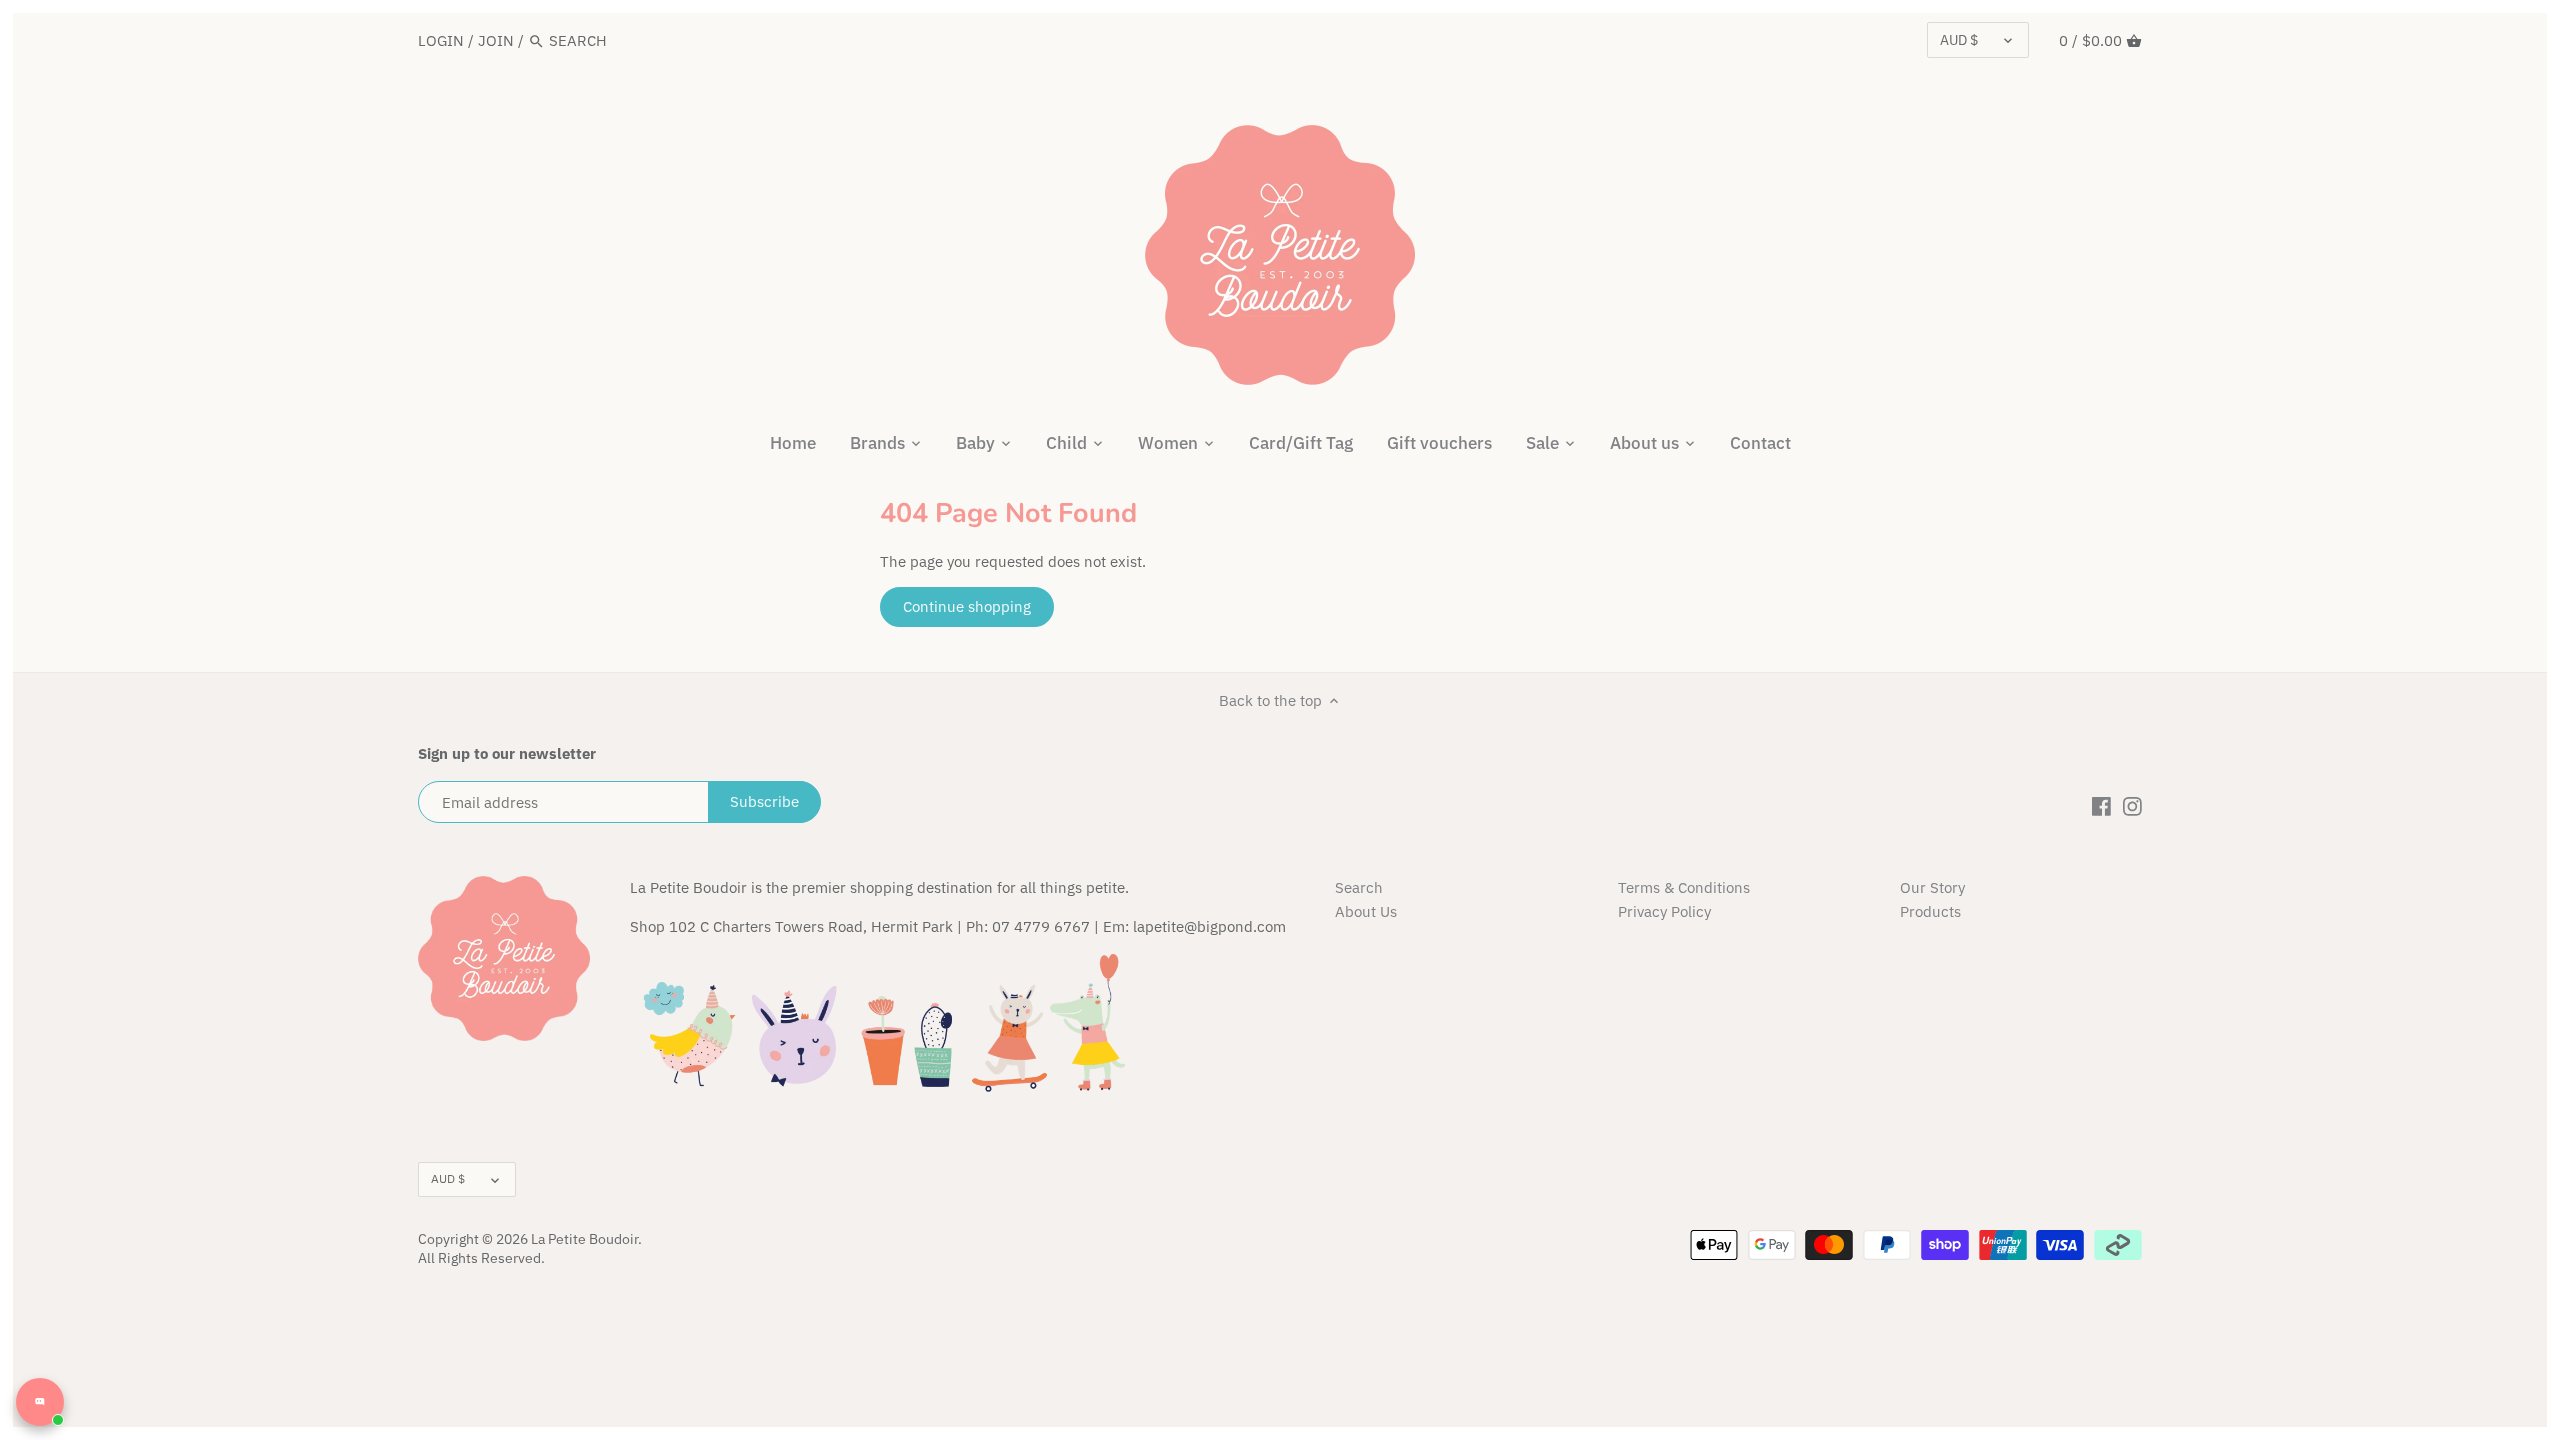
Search (1359, 887)
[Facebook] (2101, 805)
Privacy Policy (1664, 911)
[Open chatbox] (40, 1402)
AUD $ (1959, 40)
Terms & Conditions (1684, 887)
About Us (1366, 911)
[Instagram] (2132, 805)
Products (1930, 911)
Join (496, 40)
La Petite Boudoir (584, 1239)
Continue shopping (967, 606)
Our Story (1932, 887)
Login (441, 40)
